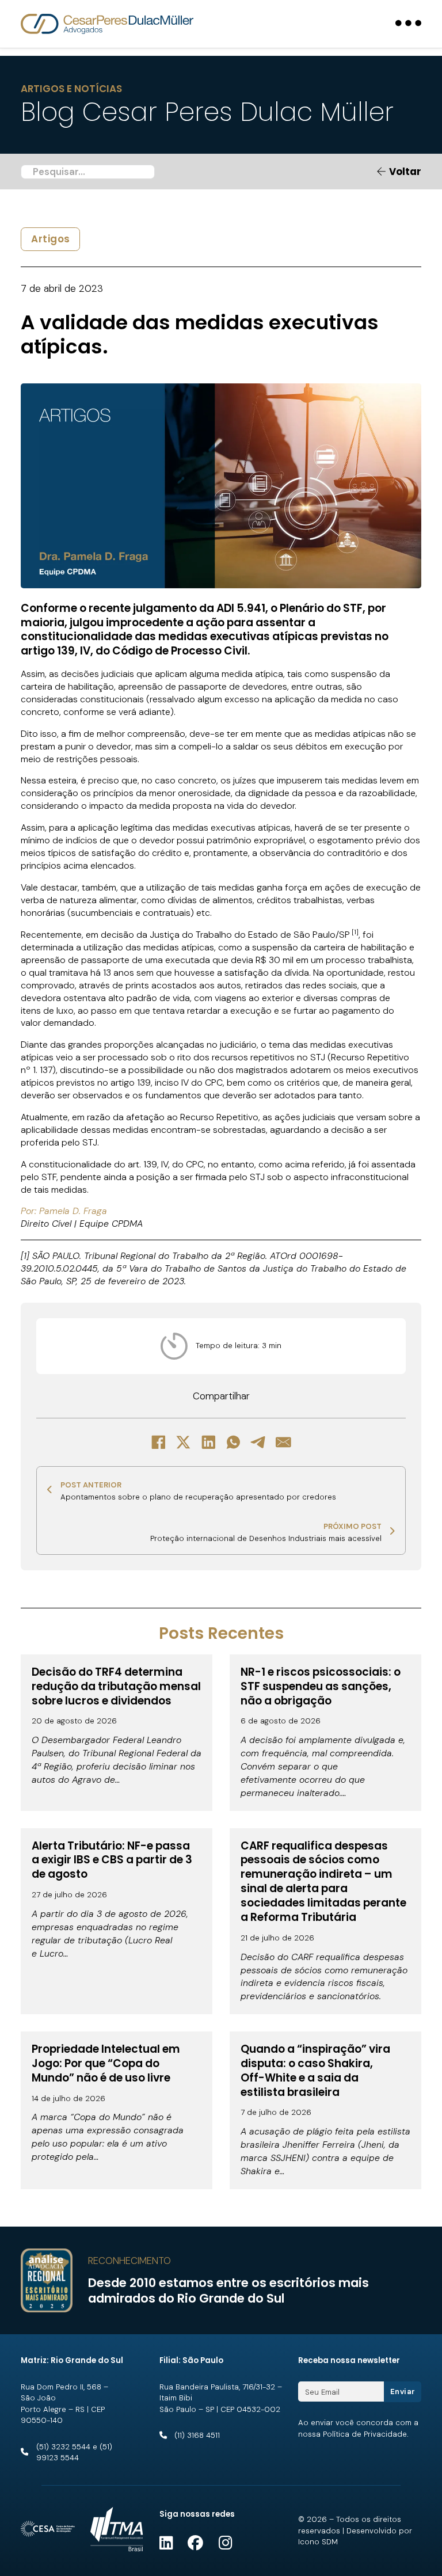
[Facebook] (158, 1443)
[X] (184, 1443)
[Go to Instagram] (225, 2543)
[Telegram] (258, 1443)
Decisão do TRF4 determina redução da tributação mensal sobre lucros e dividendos (116, 1686)
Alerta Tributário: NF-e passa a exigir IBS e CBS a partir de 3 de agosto (112, 1860)
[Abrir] (408, 24)
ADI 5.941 (241, 608)
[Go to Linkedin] (166, 2543)
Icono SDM (318, 2542)
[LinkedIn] (208, 1443)
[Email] (284, 1443)
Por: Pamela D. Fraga (64, 1211)
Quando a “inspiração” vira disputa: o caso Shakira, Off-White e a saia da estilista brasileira (315, 2071)
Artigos (51, 239)
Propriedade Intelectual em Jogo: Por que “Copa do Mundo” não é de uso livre (106, 2063)
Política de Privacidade (365, 2434)
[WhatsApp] (234, 1443)
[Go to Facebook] (195, 2543)
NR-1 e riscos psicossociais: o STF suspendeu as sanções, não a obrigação (321, 1686)
